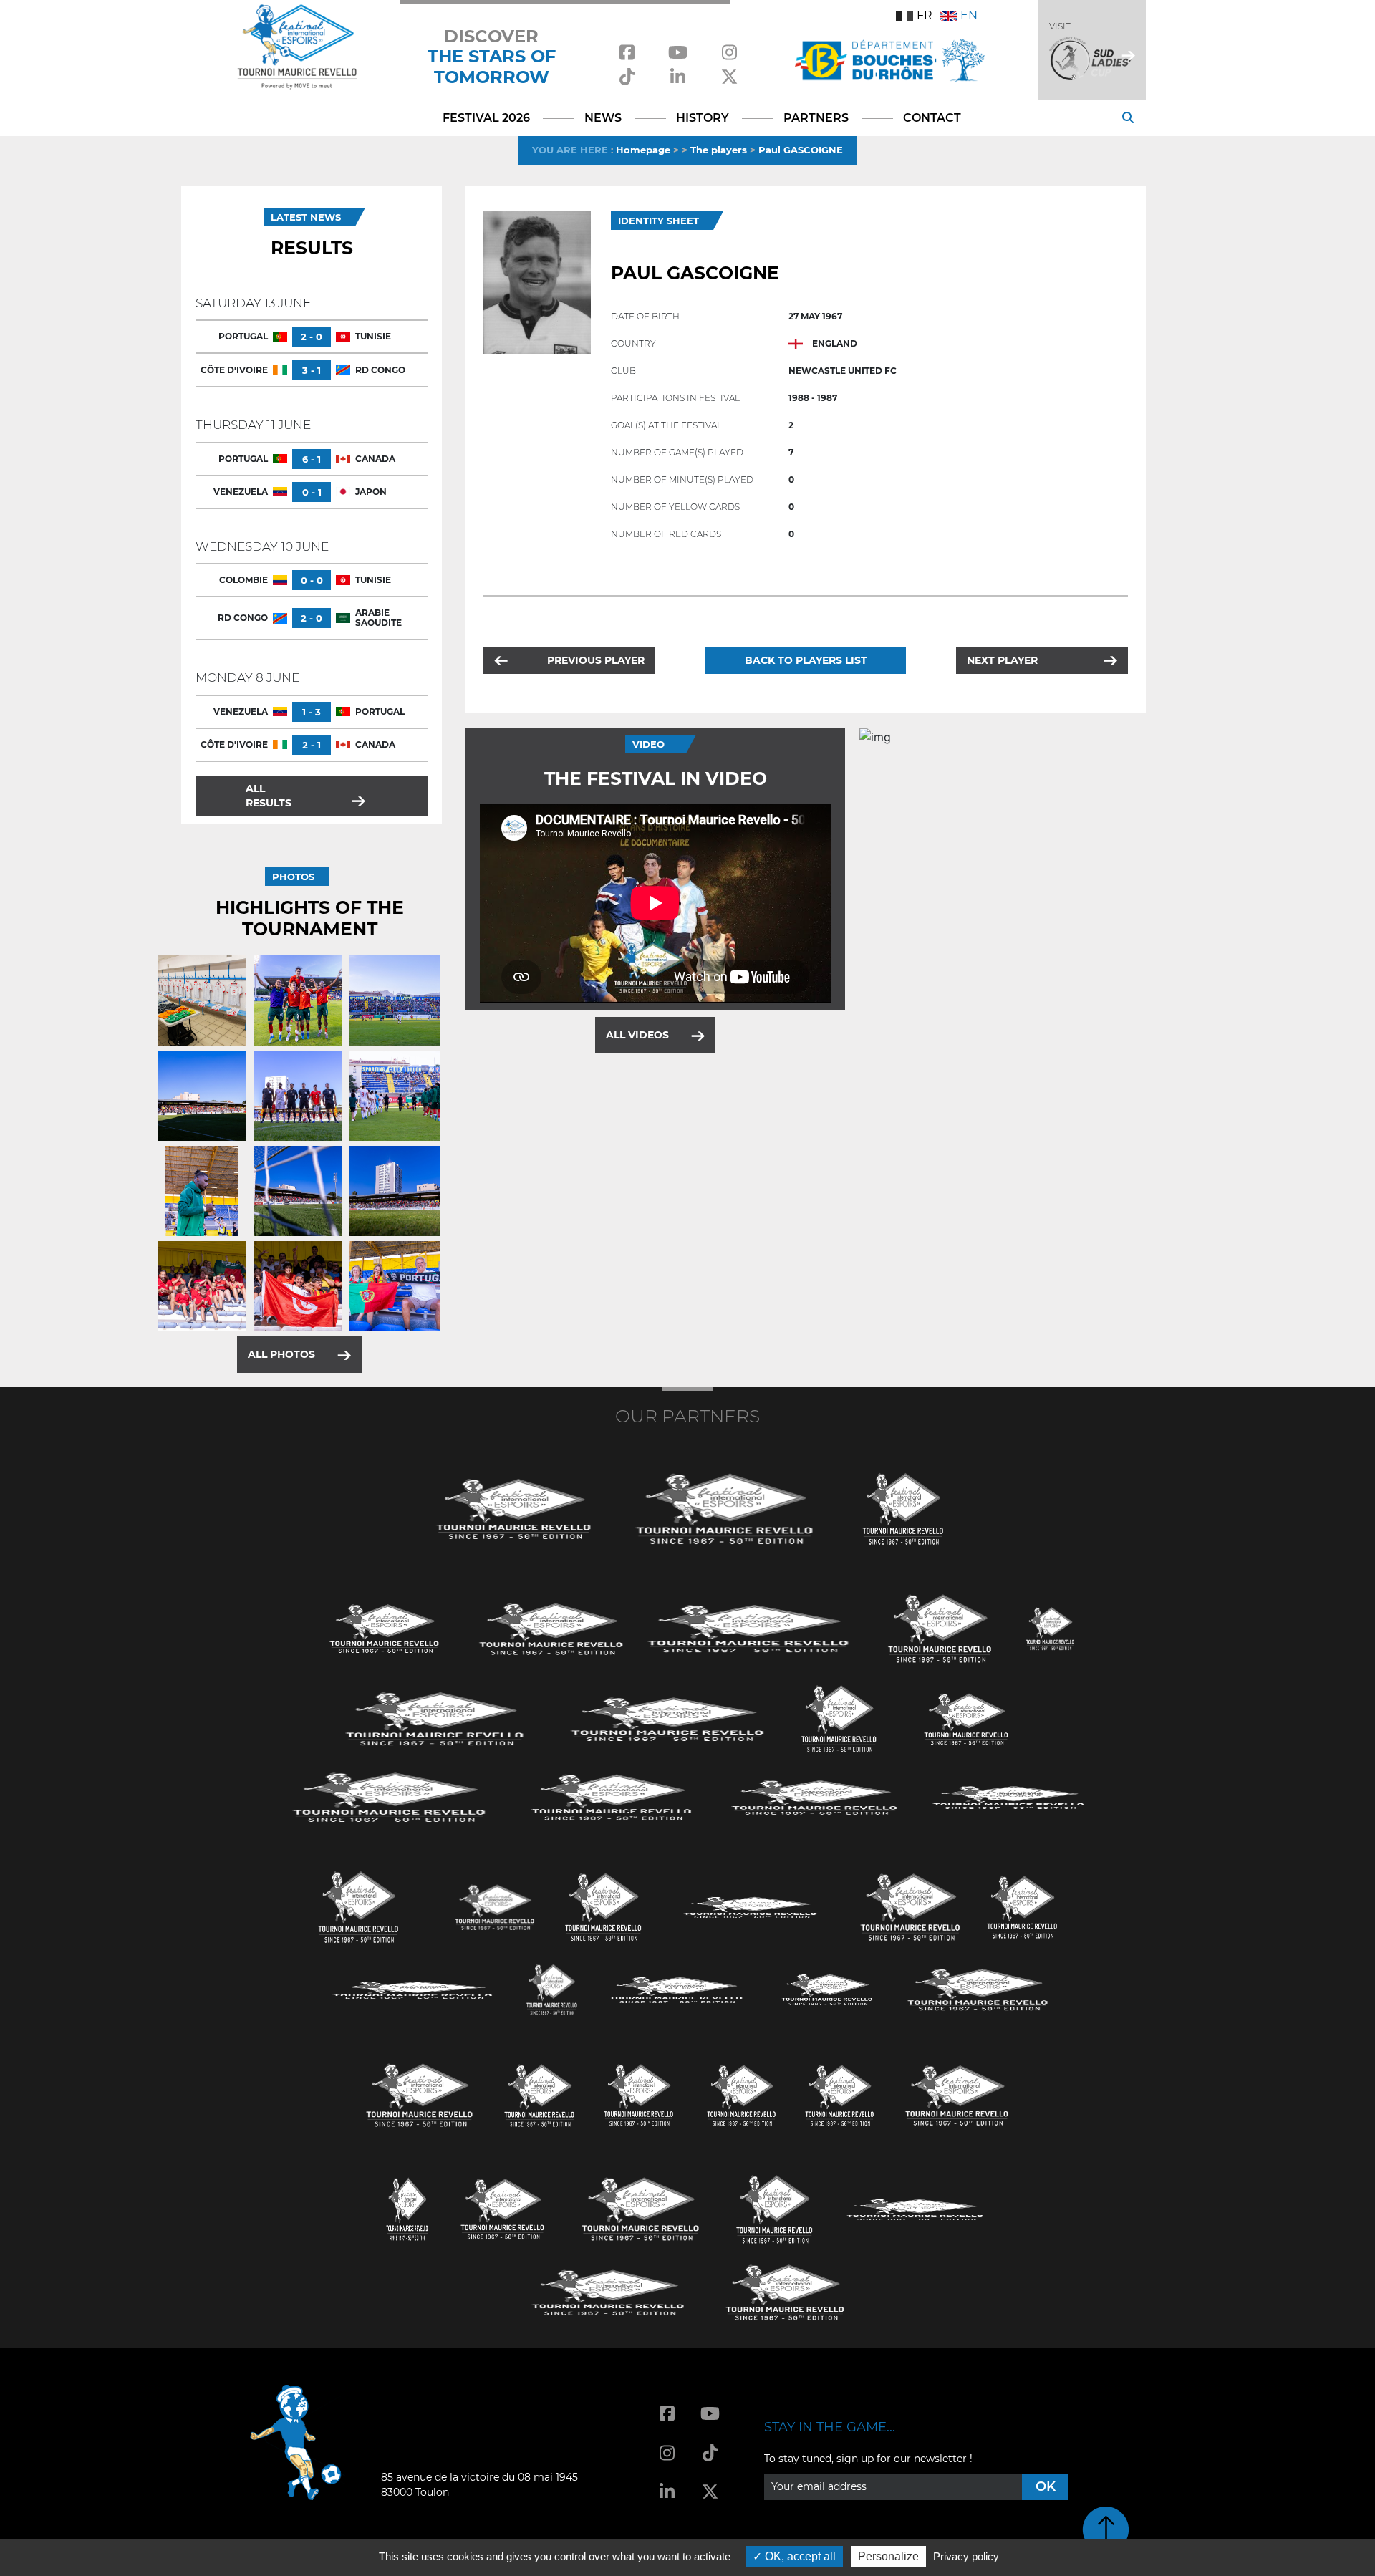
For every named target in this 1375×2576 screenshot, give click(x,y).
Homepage (643, 150)
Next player (1002, 660)
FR (925, 15)
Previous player (596, 660)
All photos (281, 1354)
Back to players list (806, 660)
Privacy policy (966, 2556)
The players (719, 150)
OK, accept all (799, 2556)
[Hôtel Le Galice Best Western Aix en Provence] (420, 2094)
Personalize (888, 2556)
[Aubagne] (385, 1627)
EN (969, 15)
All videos (637, 1035)
